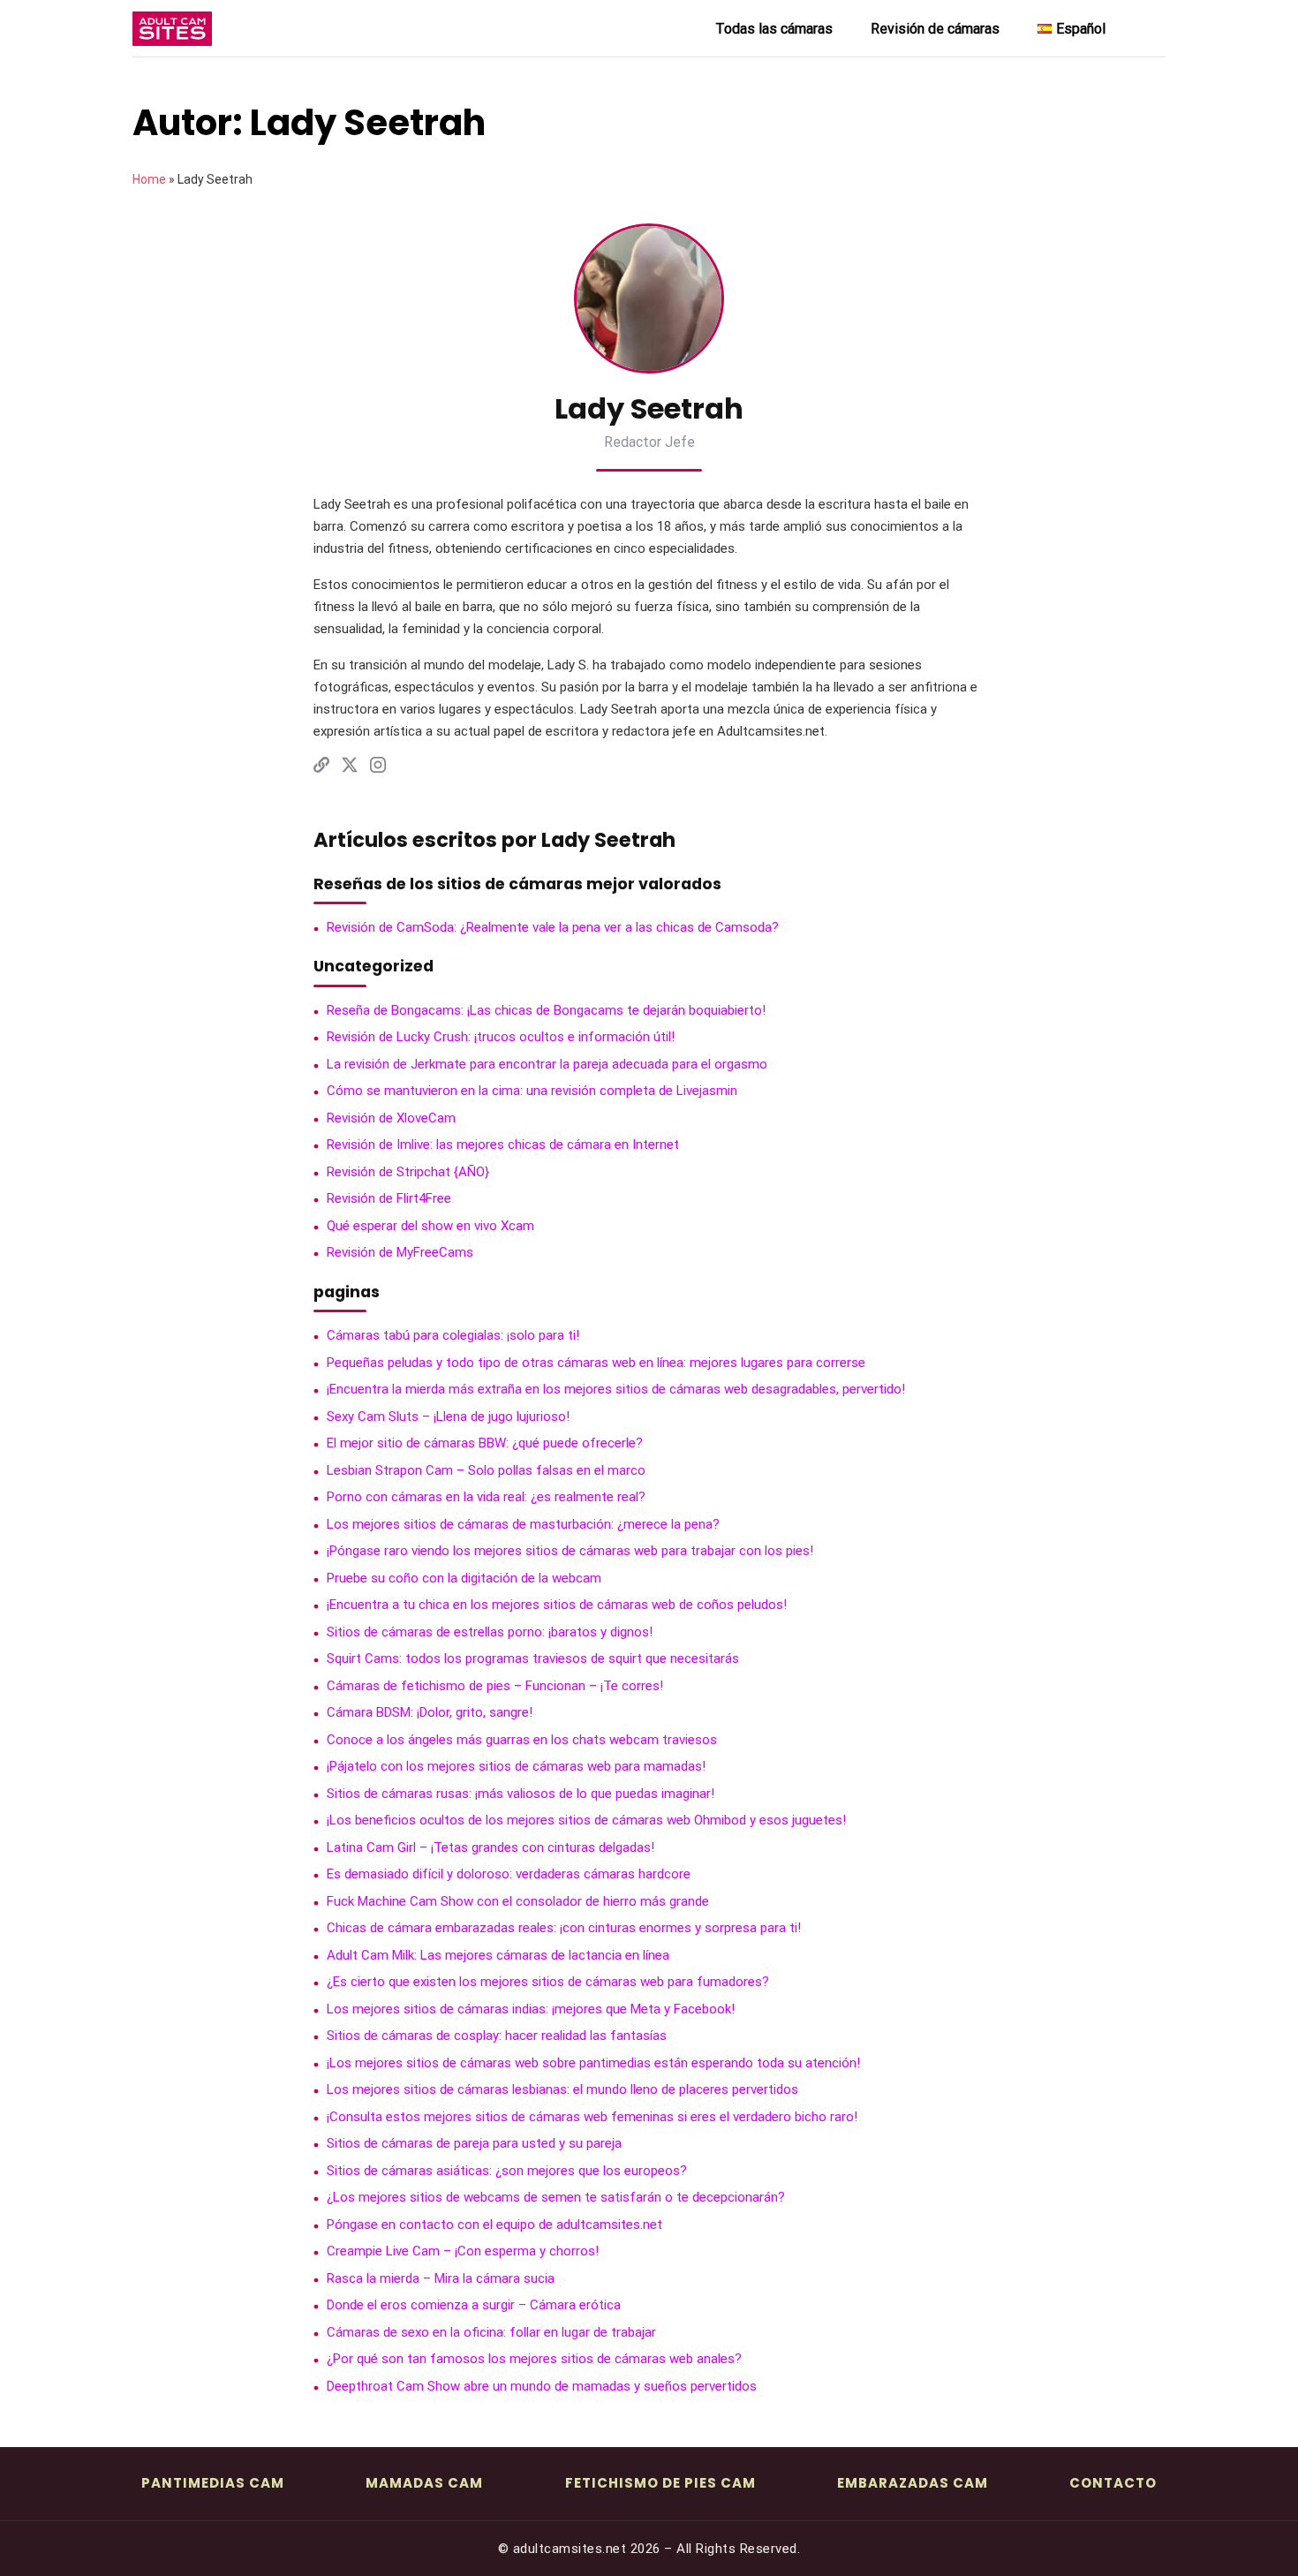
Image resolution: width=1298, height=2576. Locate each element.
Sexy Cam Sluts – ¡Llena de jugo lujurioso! (448, 1416)
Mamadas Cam (424, 2483)
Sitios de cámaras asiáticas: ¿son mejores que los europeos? (507, 2171)
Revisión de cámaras (935, 29)
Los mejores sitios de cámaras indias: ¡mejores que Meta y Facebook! (531, 2009)
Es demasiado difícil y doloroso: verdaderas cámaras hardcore (509, 1874)
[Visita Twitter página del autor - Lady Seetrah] (350, 768)
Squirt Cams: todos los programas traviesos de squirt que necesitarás (533, 1658)
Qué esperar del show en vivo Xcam (430, 1226)
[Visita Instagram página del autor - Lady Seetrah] (378, 768)
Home (149, 179)
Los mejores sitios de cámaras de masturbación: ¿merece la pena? (523, 1524)
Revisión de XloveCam (391, 1118)
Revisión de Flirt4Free (389, 1198)
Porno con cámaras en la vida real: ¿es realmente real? (486, 1497)
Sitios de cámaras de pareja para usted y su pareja (474, 2143)
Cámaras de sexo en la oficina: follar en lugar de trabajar (491, 2332)
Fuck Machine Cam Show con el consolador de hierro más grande (518, 1901)
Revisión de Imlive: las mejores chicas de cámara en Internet (503, 1144)
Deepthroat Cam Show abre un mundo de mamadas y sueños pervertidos (542, 2386)
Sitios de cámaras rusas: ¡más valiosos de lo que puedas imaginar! (521, 1794)
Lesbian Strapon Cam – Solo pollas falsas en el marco (486, 1470)
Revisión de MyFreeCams (400, 1252)
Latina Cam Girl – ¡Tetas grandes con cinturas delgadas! (491, 1847)
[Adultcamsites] (221, 29)
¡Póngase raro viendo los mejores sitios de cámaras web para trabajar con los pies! (570, 1551)
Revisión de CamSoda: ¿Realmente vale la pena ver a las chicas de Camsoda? (553, 927)
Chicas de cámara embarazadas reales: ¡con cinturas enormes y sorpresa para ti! (564, 1928)
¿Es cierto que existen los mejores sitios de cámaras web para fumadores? (548, 1982)
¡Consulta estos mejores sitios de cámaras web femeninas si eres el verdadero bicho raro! (592, 2117)
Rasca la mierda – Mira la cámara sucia (441, 2278)
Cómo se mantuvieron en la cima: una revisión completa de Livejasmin (532, 1091)
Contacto (1113, 2483)
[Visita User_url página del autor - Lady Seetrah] (321, 768)
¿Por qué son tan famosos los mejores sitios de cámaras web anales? (534, 2359)
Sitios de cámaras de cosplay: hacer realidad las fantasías (497, 2036)
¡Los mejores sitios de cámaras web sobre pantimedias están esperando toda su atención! (593, 2063)
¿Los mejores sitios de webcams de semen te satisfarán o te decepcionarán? (556, 2197)
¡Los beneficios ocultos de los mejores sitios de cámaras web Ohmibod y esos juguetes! (586, 1820)
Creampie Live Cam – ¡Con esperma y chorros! (463, 2251)
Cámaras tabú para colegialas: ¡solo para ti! (453, 1335)
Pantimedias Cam (213, 2483)
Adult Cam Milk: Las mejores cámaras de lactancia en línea (498, 1955)
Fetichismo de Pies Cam (660, 2483)
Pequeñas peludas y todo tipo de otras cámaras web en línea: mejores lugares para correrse (596, 1363)
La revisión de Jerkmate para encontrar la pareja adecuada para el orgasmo (547, 1064)
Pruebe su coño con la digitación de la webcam (464, 1578)
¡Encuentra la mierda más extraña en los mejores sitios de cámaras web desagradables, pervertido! (616, 1389)
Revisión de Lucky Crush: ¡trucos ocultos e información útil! (501, 1037)
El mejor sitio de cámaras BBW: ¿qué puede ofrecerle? (485, 1443)
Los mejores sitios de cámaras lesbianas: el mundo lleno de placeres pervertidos (562, 2089)
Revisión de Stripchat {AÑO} (408, 1172)
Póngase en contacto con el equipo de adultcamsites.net (494, 2225)
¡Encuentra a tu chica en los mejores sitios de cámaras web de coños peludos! (557, 1605)
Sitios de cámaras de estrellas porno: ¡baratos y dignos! (490, 1632)
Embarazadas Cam (913, 2483)
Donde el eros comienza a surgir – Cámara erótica (474, 2305)
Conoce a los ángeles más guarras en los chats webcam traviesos (522, 1740)
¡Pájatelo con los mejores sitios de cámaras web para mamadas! (516, 1766)
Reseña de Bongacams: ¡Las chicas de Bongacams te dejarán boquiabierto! (546, 1010)
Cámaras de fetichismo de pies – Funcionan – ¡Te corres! (495, 1686)
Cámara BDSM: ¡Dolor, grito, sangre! (430, 1712)
